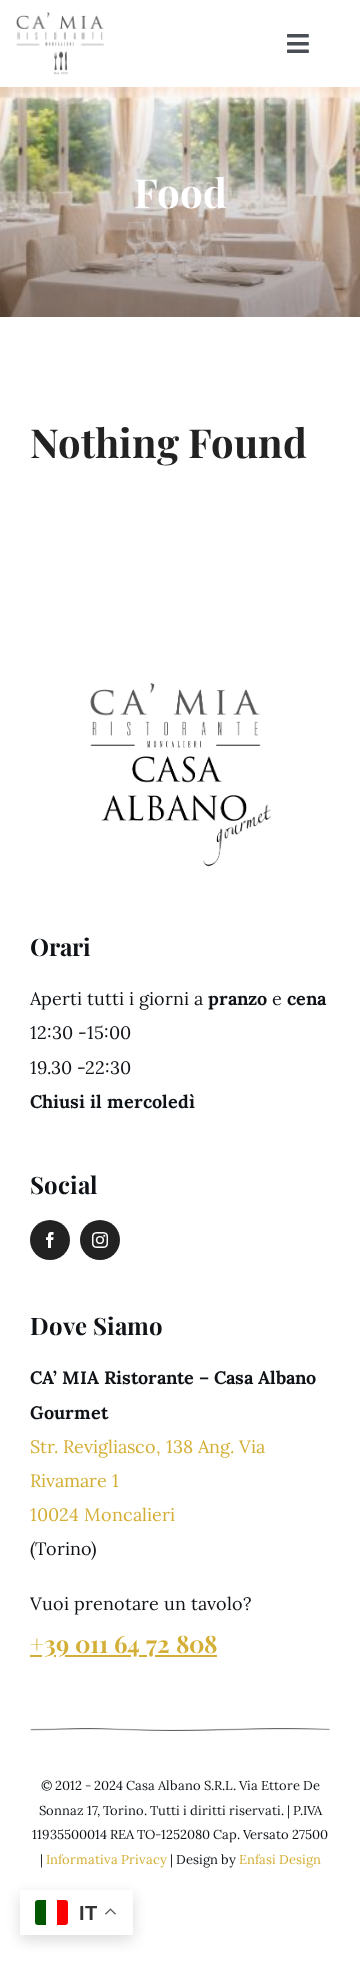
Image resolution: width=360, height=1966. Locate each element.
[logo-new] (60, 18)
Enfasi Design (280, 1859)
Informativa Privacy (106, 1859)
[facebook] (50, 1240)
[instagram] (100, 1240)
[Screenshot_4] (175, 669)
